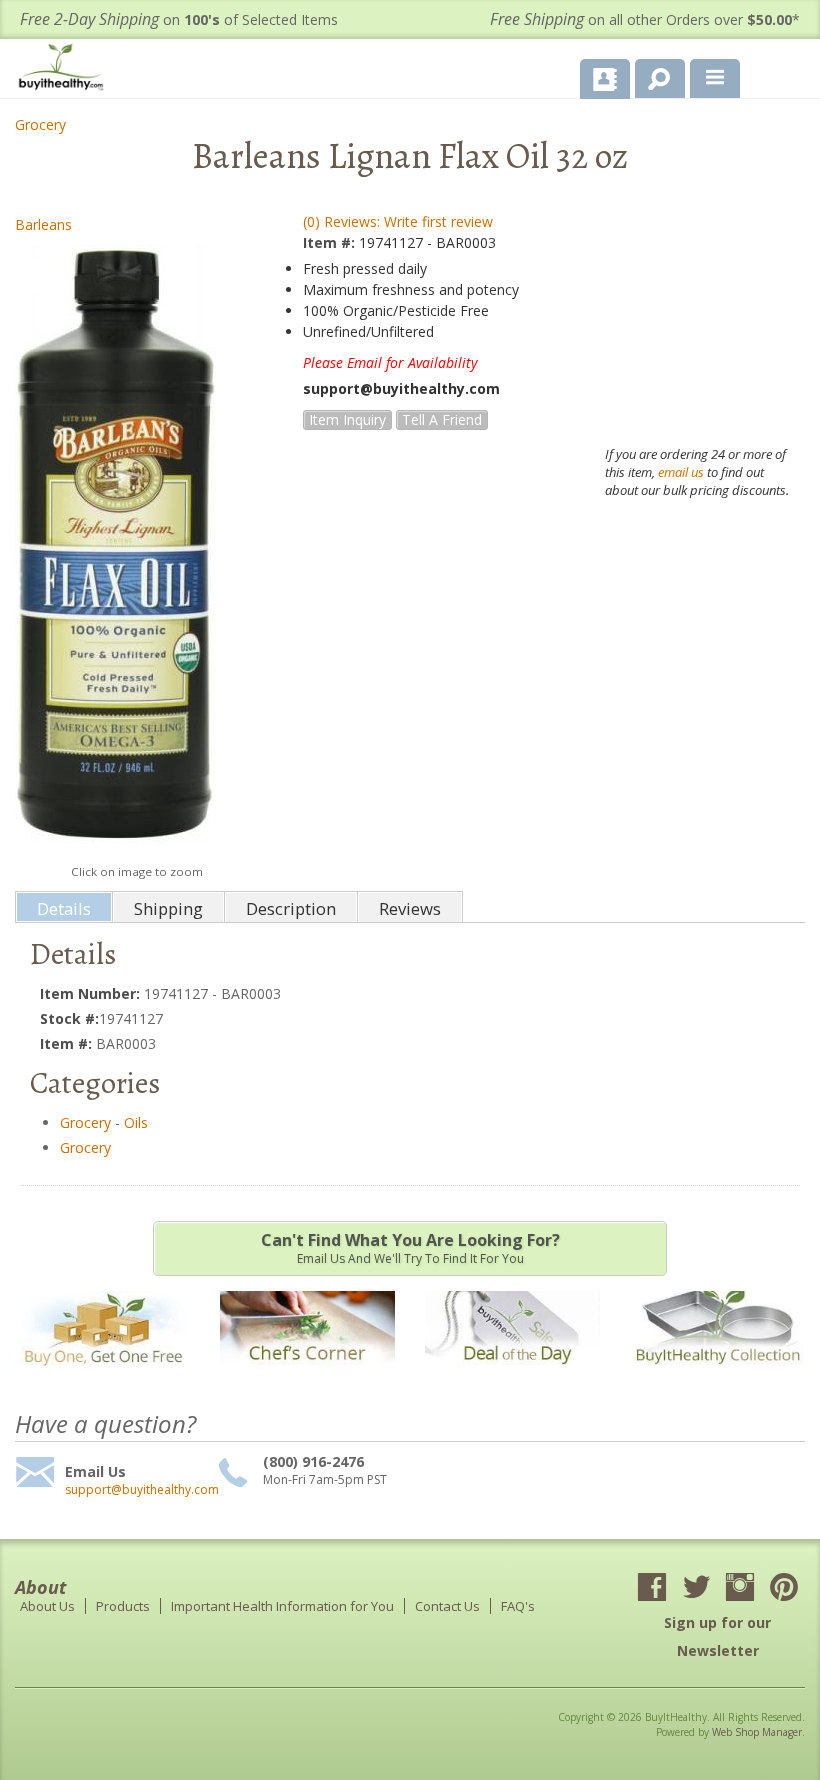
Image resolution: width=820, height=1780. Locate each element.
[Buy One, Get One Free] (102, 1377)
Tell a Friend (442, 419)
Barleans (43, 224)
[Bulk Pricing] (717, 1377)
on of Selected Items (179, 19)
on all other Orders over (645, 19)
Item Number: (92, 993)
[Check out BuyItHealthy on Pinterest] (784, 1589)
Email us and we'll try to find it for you (410, 1248)
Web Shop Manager (757, 1732)
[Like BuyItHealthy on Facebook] (652, 1589)
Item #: (331, 242)
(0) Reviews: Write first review (398, 221)
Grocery (40, 124)
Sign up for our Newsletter (717, 1636)
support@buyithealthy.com (139, 1490)
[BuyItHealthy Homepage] (65, 69)
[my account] (605, 79)
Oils (136, 1122)
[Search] (652, 75)
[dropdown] (715, 79)
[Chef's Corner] (307, 1377)
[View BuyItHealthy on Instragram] (740, 1589)
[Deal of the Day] (512, 1377)
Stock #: (69, 1018)
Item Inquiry (347, 419)
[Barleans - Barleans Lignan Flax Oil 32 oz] (115, 548)
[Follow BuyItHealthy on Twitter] (696, 1589)
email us (681, 472)
